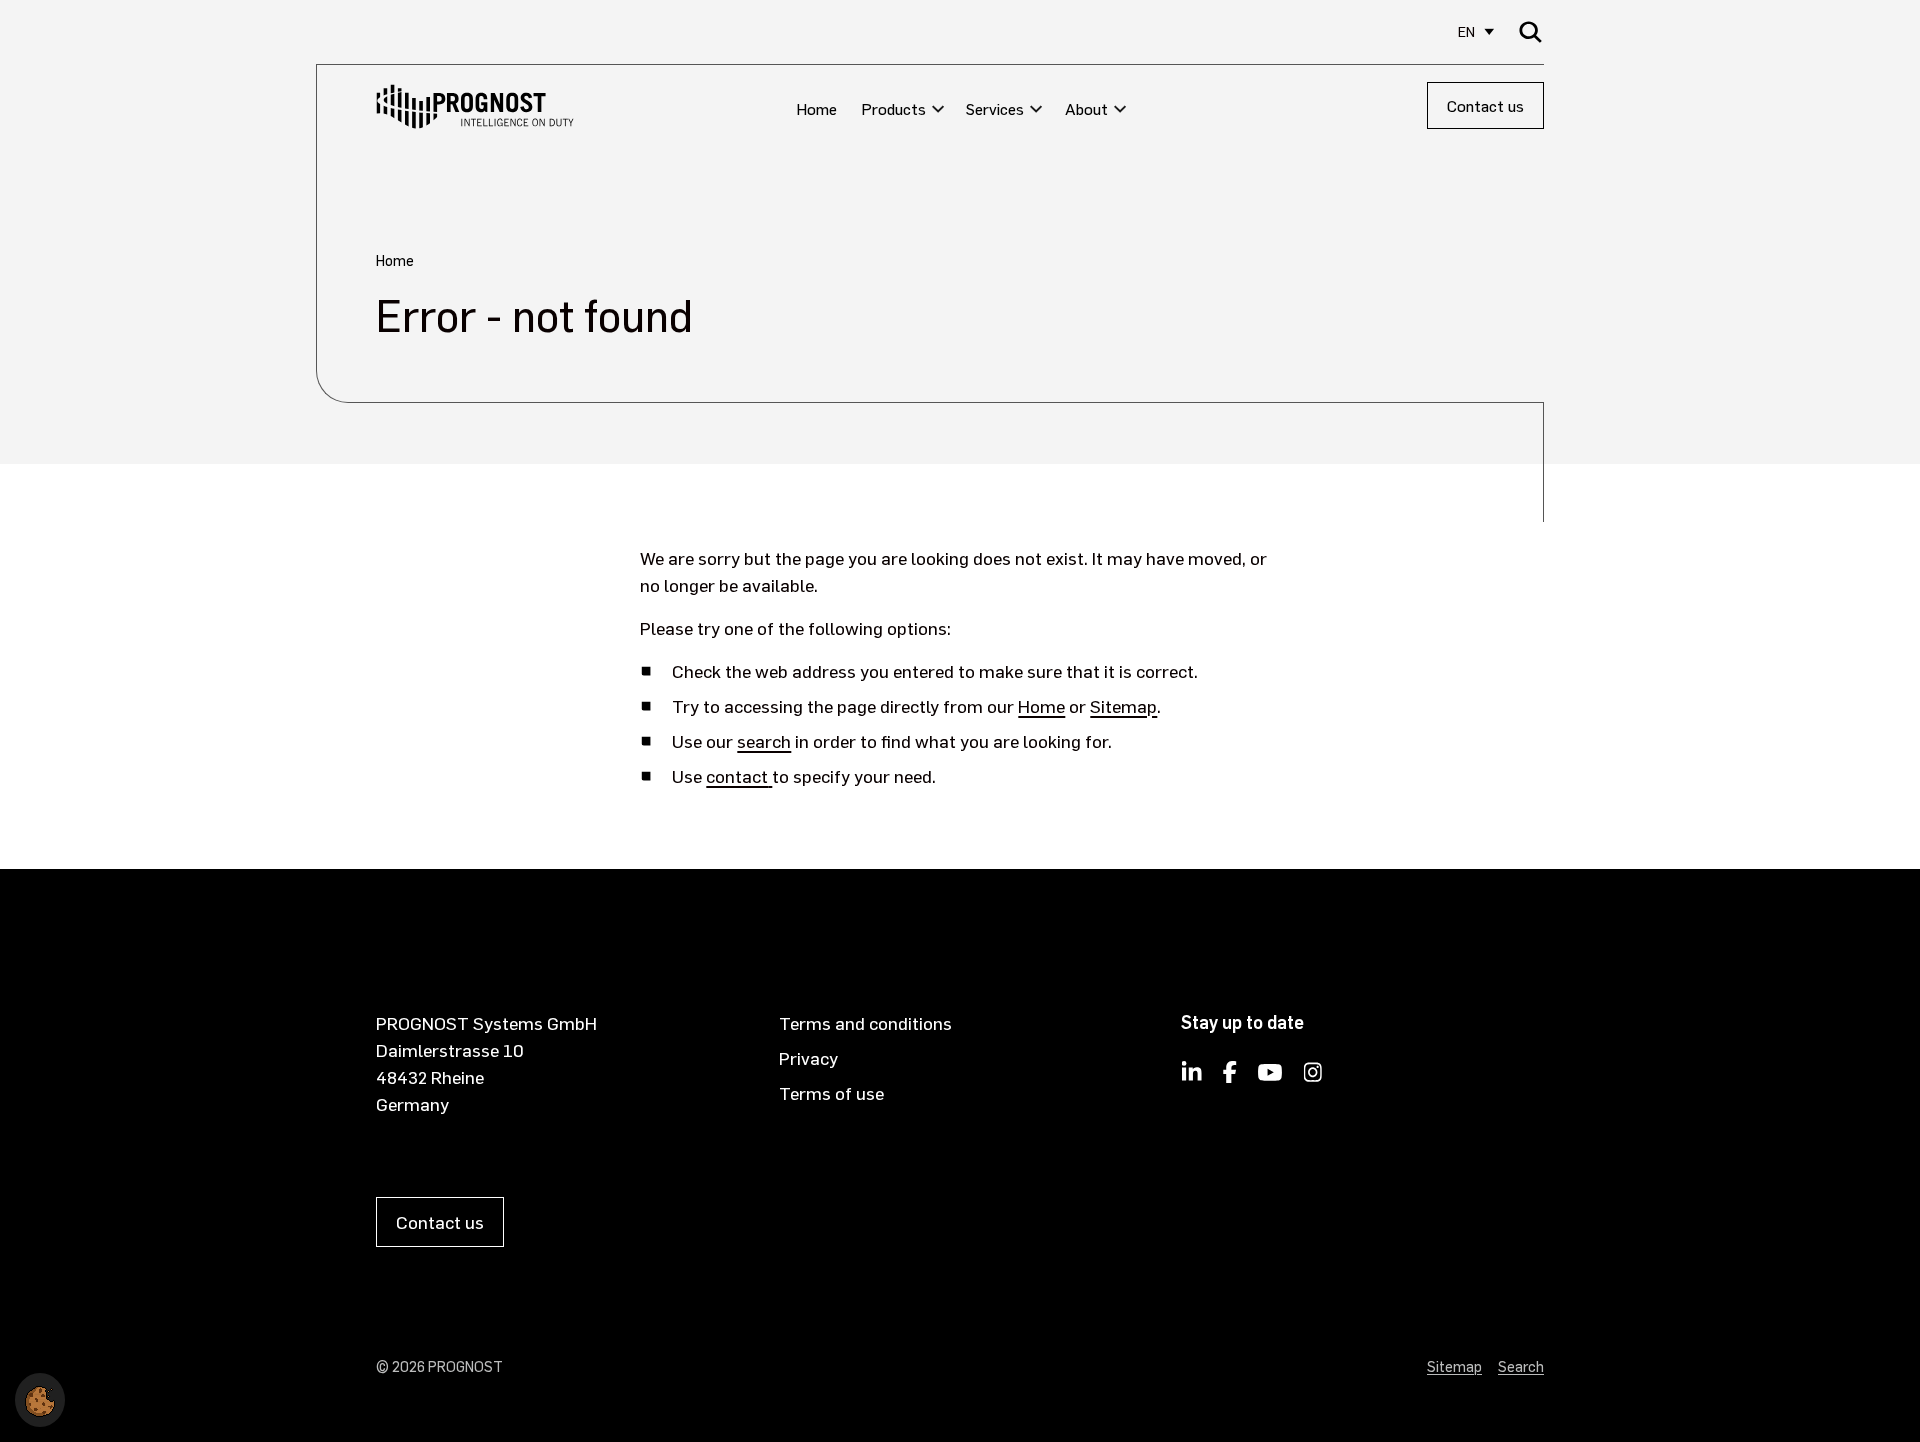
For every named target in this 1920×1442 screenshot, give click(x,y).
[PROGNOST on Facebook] (1230, 1078)
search (764, 740)
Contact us (1485, 105)
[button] (40, 1396)
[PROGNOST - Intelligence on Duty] (475, 106)
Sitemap (1123, 705)
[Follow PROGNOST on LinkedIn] (1192, 1078)
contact (737, 775)
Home (1041, 705)
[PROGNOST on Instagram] (1313, 1078)
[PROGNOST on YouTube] (1270, 1078)
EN (1466, 31)
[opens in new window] (770, 775)
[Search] (1530, 31)
